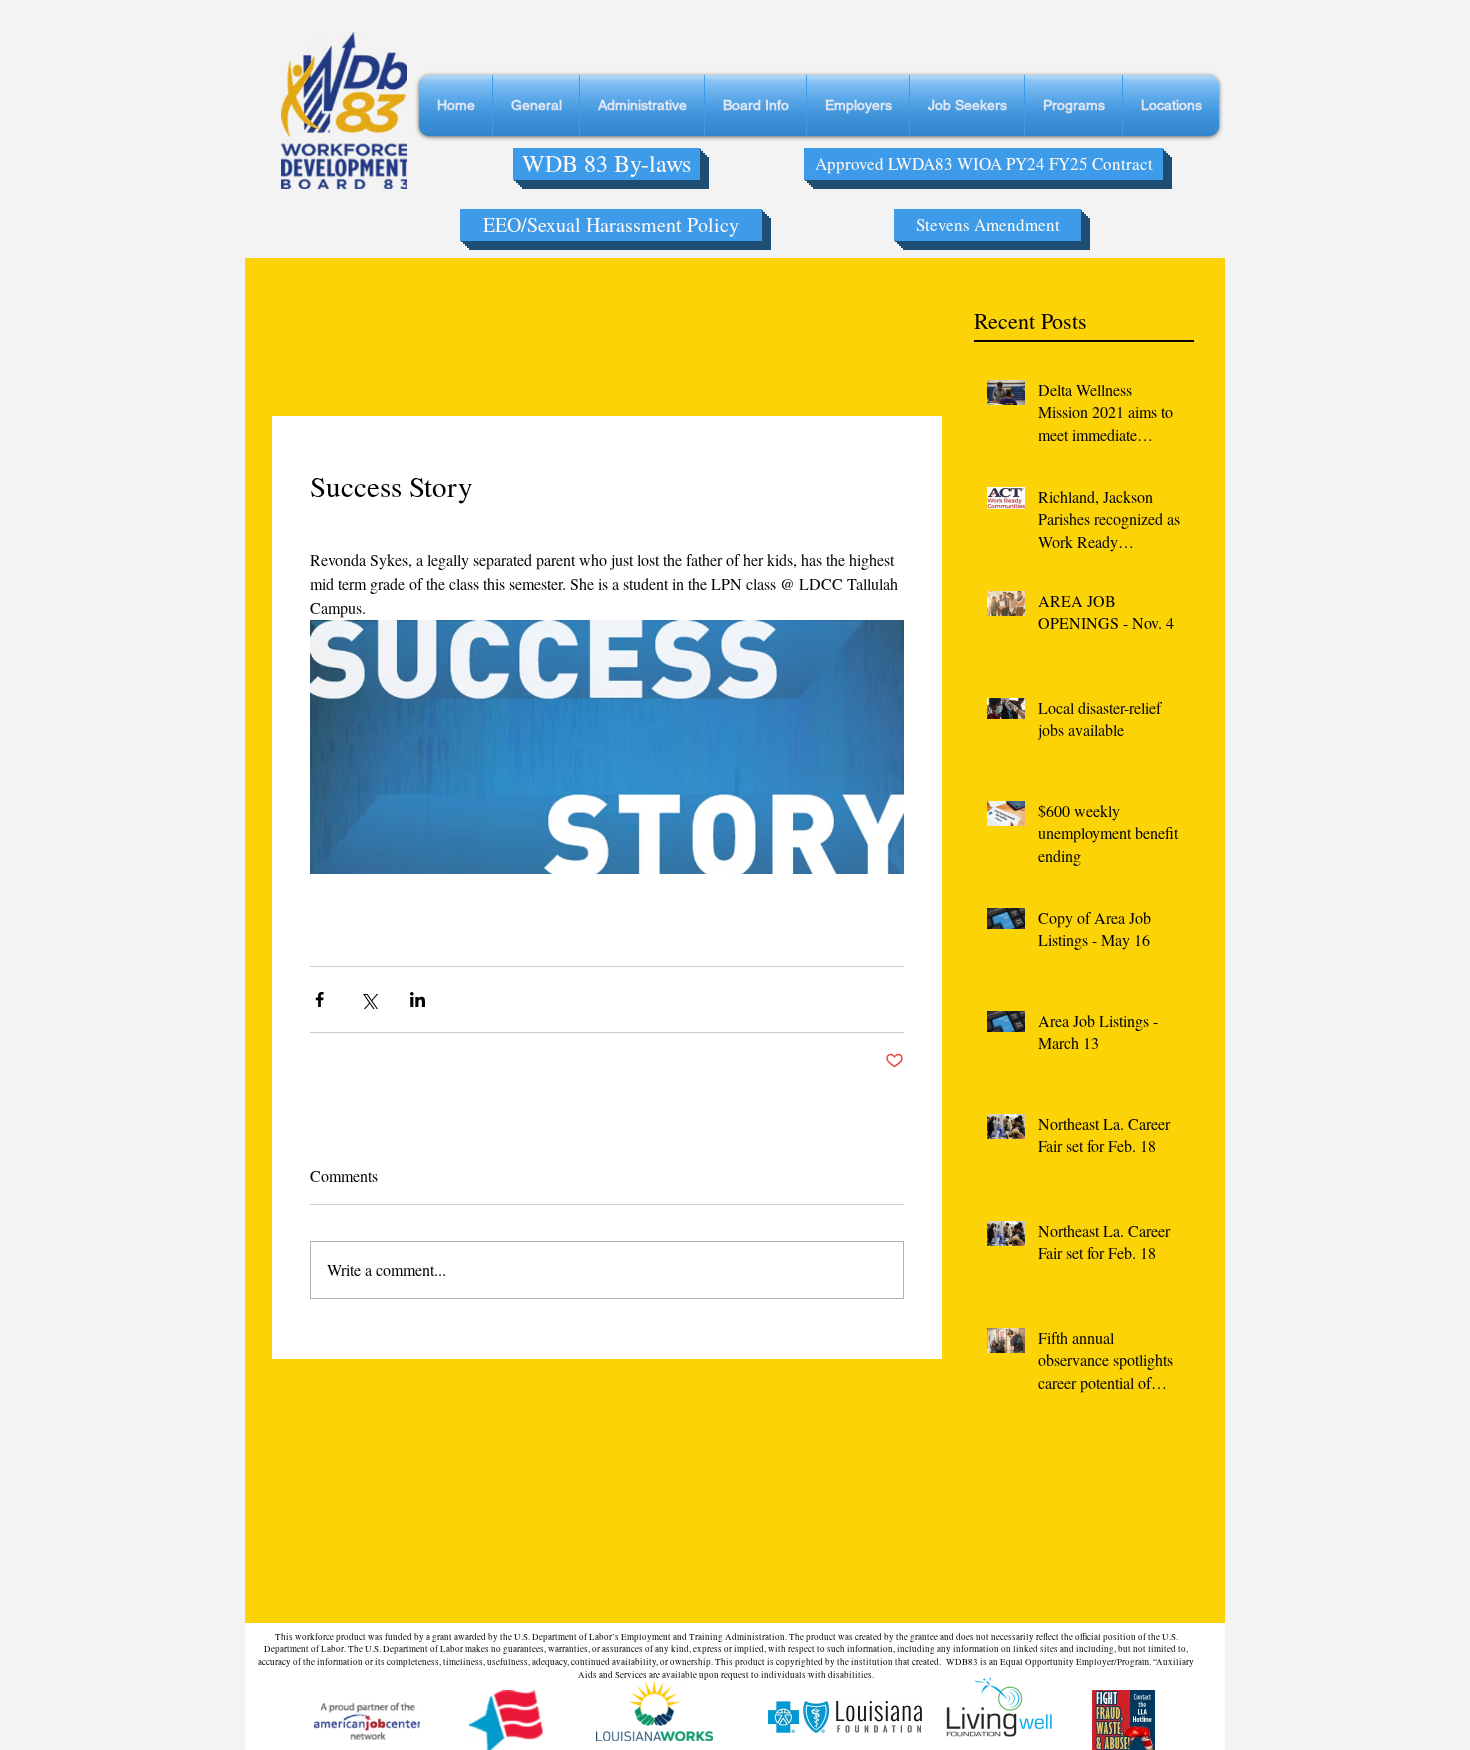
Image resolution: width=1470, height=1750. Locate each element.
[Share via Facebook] (319, 999)
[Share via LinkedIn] (417, 999)
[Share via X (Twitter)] (368, 999)
